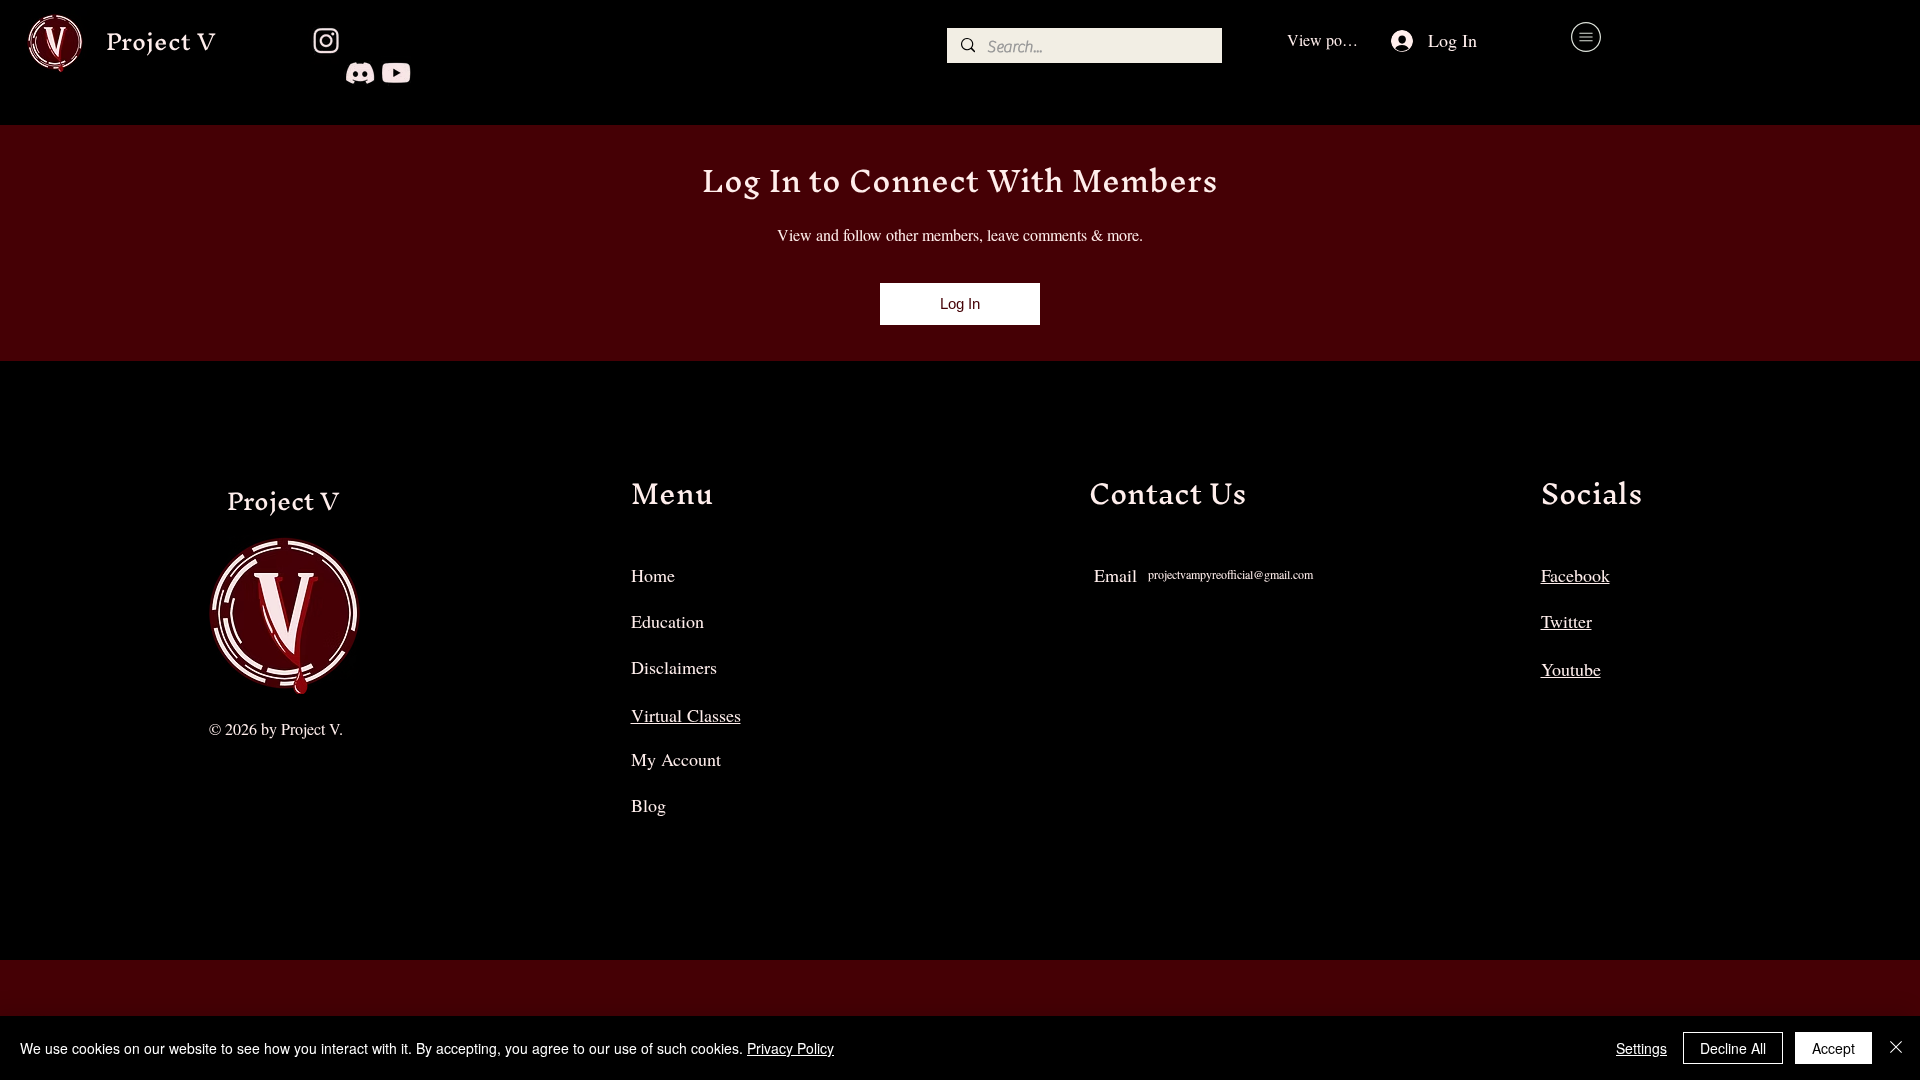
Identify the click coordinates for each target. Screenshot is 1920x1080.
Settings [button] (1641, 1048)
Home (653, 575)
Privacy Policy (790, 1048)
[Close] (1896, 1048)
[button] (1586, 37)
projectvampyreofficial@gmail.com (1230, 574)
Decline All (1733, 1048)
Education (667, 621)
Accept (1833, 1048)
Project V (160, 41)
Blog (648, 805)
